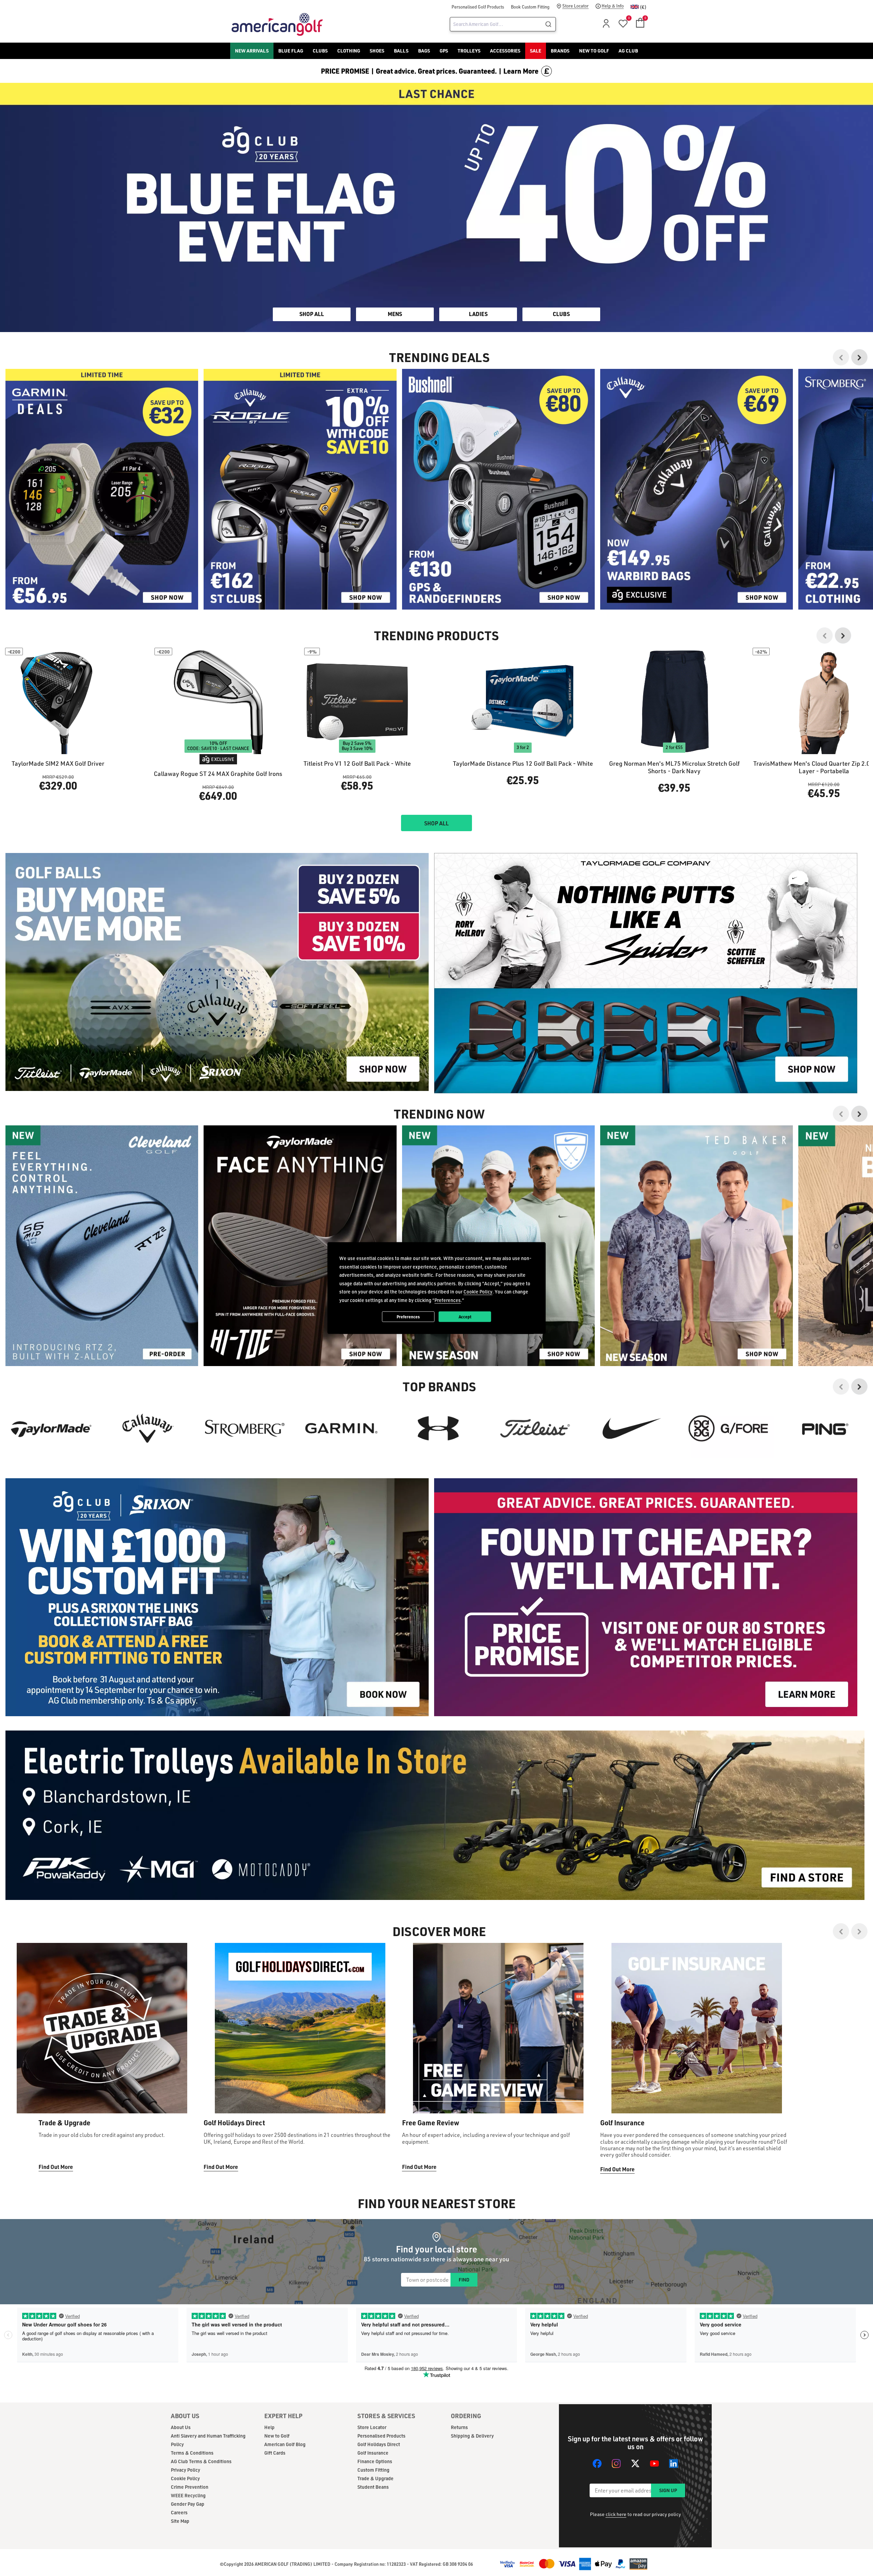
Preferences (408, 1316)
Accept (465, 1316)
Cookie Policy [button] (478, 1292)
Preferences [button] (448, 1300)
